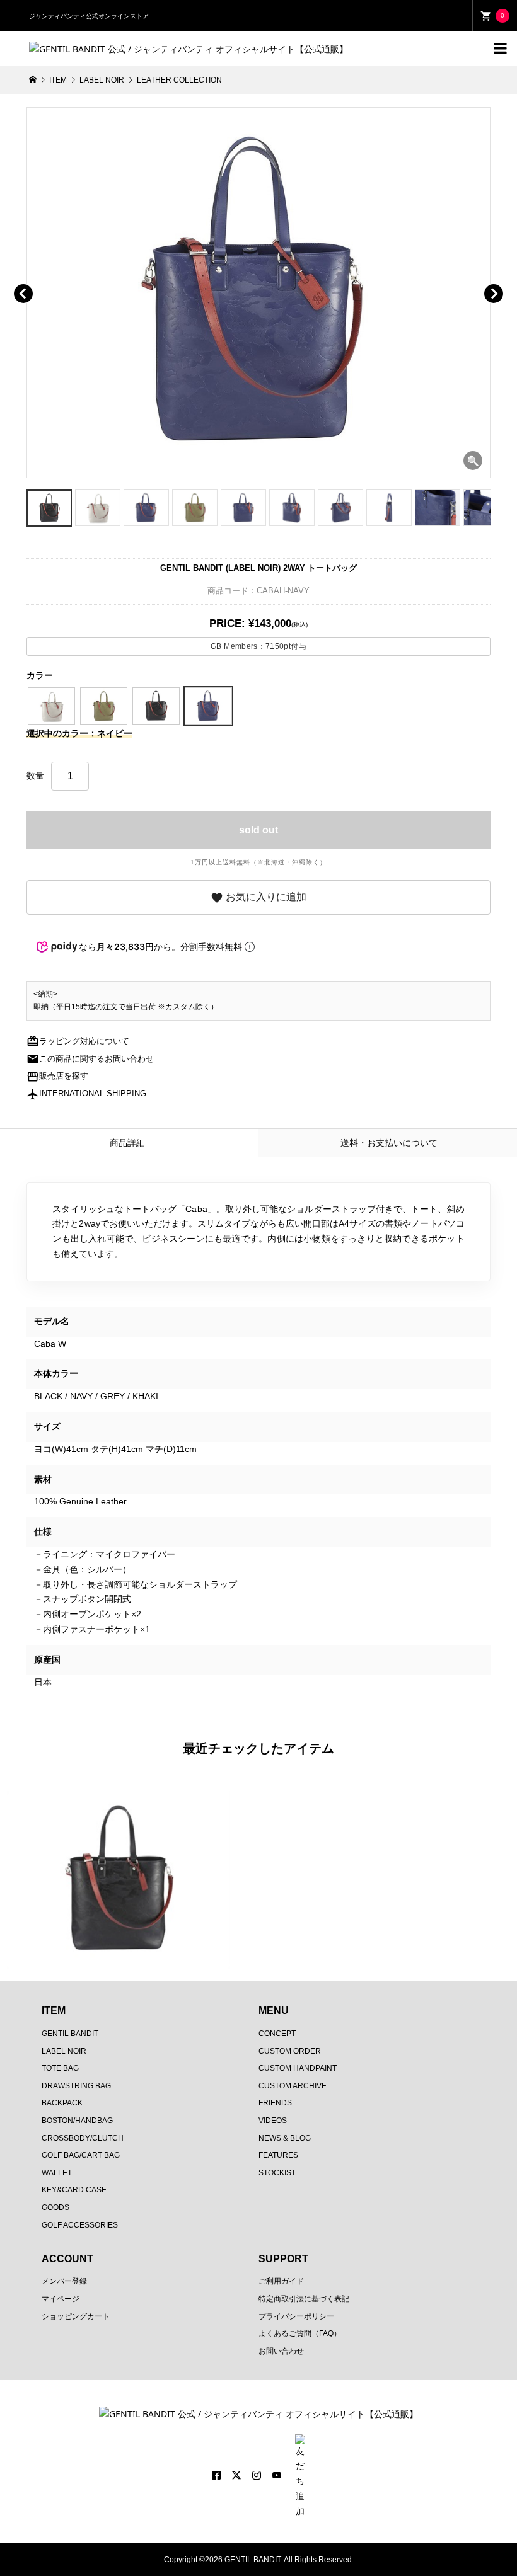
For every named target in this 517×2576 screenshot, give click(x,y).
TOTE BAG (60, 2068)
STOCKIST (277, 2173)
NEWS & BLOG (285, 2138)
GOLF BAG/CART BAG (81, 2155)
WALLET (57, 2173)
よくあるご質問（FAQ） (300, 2333)
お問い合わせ (281, 2351)
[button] (41, 279)
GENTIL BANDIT (70, 2034)
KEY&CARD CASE (74, 2190)
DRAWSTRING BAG (76, 2086)
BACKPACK (62, 2103)
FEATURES (278, 2155)
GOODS (55, 2207)
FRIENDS (275, 2103)
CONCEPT (277, 2034)
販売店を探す (57, 1076)
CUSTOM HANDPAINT (298, 2068)
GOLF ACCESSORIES (80, 2225)
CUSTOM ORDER (290, 2051)
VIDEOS (273, 2121)
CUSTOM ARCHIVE (293, 2086)
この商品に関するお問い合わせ (90, 1059)
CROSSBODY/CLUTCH (83, 2138)
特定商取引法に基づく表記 (304, 2299)
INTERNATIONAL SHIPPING (86, 1094)
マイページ (61, 2299)
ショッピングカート (76, 2316)
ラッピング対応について (78, 1041)
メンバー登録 (64, 2281)
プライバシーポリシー (296, 2316)
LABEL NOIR (64, 2051)
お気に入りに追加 (258, 898)
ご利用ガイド (281, 2281)
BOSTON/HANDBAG (77, 2121)
